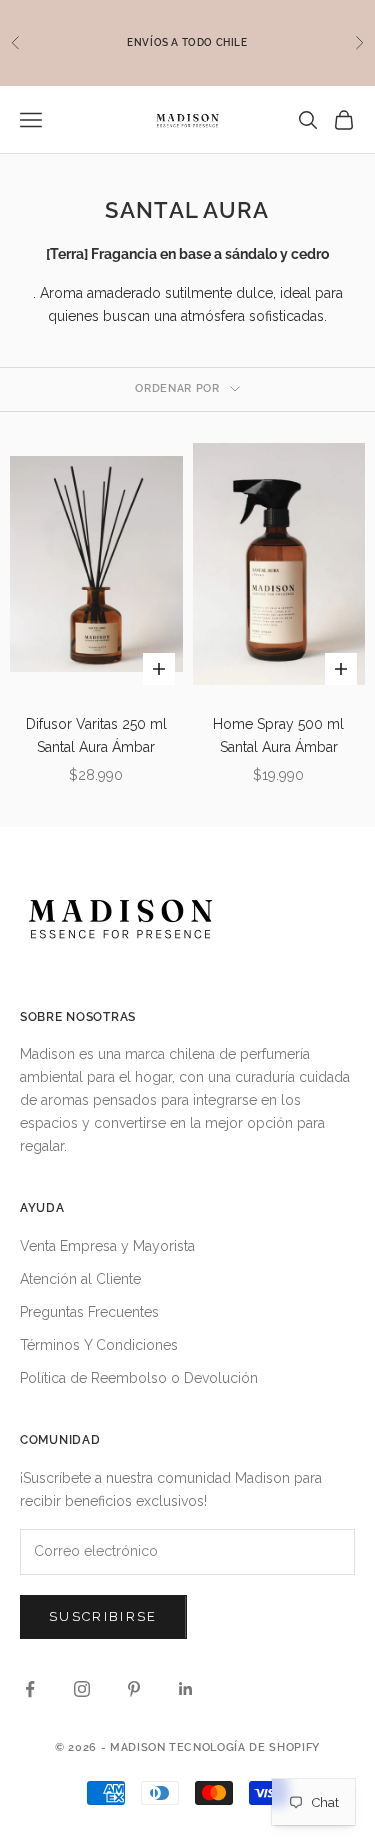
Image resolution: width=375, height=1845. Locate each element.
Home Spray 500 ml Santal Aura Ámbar (278, 735)
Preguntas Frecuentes (89, 1312)
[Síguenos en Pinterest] (134, 1689)
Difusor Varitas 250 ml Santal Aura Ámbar (96, 735)
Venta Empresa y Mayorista (107, 1246)
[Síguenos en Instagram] (82, 1689)
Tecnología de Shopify (244, 1747)
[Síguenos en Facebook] (30, 1689)
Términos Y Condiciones (99, 1345)
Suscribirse (103, 1616)
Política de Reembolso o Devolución (139, 1378)
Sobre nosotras (78, 1017)
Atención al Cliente (80, 1279)
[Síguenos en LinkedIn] (186, 1689)
